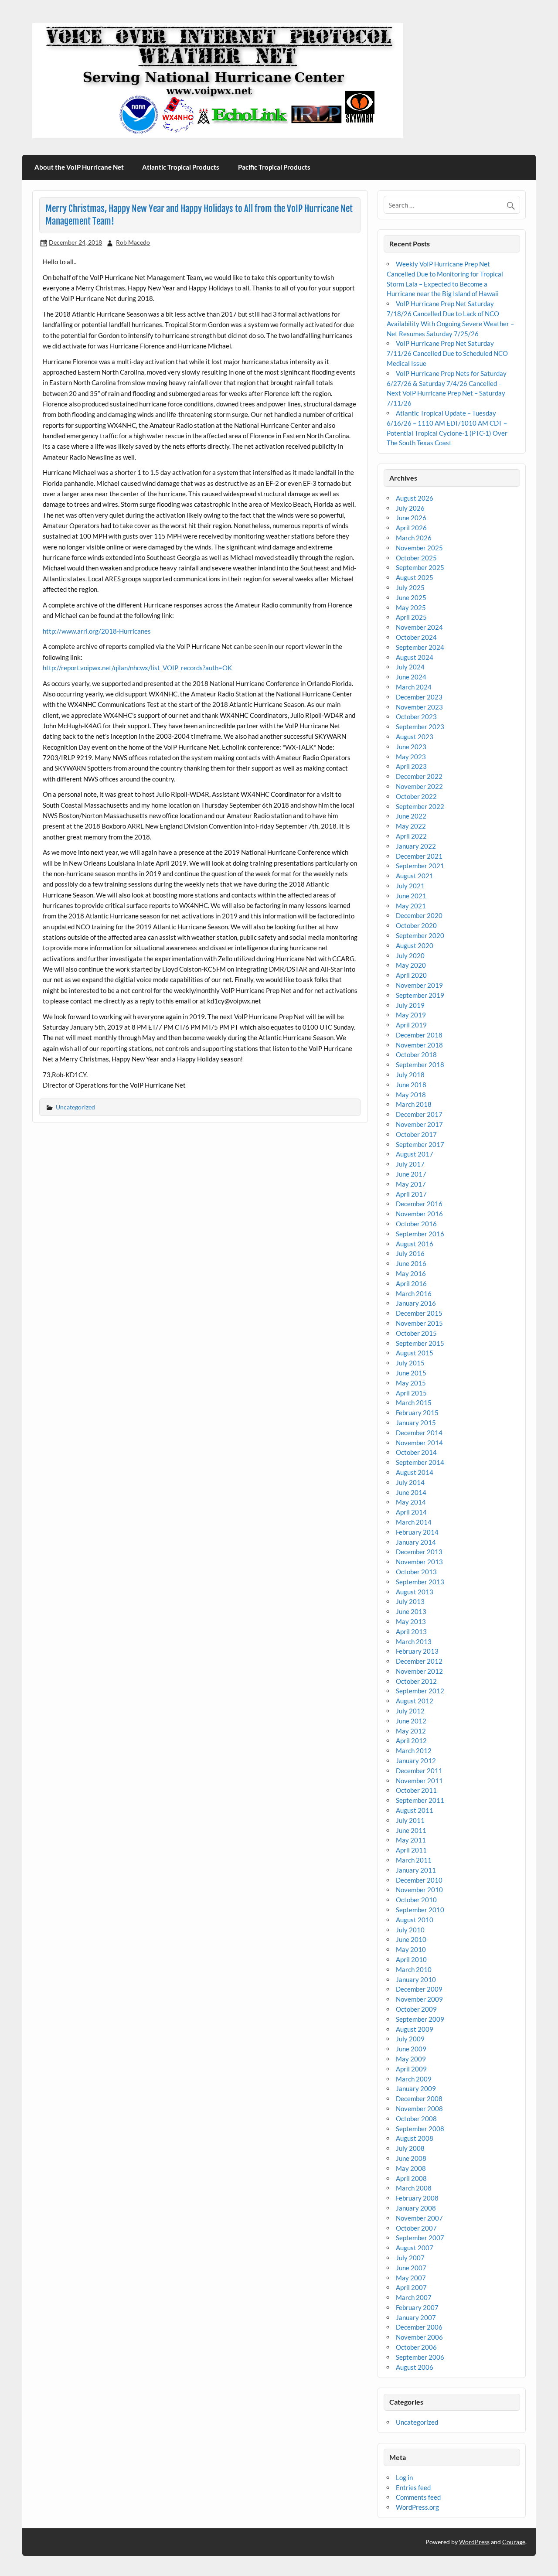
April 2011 (411, 1850)
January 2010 (416, 1979)
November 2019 (419, 985)
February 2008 (417, 2198)
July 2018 (410, 1075)
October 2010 (416, 1900)
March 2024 (414, 687)
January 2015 (416, 1423)
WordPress (474, 2542)
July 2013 (410, 1601)
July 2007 (410, 2258)
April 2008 (411, 2178)
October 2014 (416, 1452)
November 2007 (419, 2218)
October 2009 (416, 2009)
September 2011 (420, 1800)
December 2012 (419, 1661)
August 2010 (415, 1920)
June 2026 (411, 518)
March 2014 (414, 1522)
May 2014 (411, 1502)
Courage (514, 2542)
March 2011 (414, 1860)
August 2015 (415, 1353)
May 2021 (411, 906)
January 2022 (416, 846)
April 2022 (411, 836)
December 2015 (419, 1313)
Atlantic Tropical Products (181, 167)
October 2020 (416, 925)
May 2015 (411, 1383)
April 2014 (411, 1512)
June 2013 (411, 1611)
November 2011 (419, 1781)
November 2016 (419, 1214)
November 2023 (419, 707)
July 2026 (410, 508)
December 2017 (419, 1114)
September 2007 (420, 2238)
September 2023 (420, 727)
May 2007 (411, 2278)
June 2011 (411, 1830)
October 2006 (416, 2347)
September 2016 (420, 1234)
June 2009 (411, 2049)
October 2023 (416, 717)
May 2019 (411, 1015)
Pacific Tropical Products (274, 167)
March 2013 (414, 1641)
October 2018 (416, 1054)
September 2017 (420, 1144)
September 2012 (420, 1691)
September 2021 (420, 866)
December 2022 (419, 776)
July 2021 (410, 886)
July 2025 (410, 587)
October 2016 (416, 1224)
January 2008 (416, 2208)
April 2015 (411, 1393)
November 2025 (419, 548)
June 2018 (411, 1085)
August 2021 (415, 876)
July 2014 (410, 1482)
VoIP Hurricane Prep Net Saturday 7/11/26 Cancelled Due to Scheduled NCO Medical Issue (447, 353)
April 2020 (411, 975)
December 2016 (419, 1204)
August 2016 (415, 1244)
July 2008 (410, 2148)
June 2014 (411, 1492)
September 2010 (420, 1910)
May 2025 (411, 607)
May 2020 (411, 965)
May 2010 (411, 1949)
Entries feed (413, 2487)
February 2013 (417, 1651)
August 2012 (415, 1701)
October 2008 (416, 2119)
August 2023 (415, 737)
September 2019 (420, 995)
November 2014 (419, 1443)
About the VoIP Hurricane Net (79, 167)
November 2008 (419, 2109)
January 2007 (416, 2317)
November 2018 (419, 1045)
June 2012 (411, 1721)
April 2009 (411, 2069)
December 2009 (419, 1989)
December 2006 (419, 2327)
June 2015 (411, 1373)
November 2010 (419, 1890)
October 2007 (416, 2228)
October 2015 (416, 1333)
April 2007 (411, 2287)
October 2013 (416, 1572)
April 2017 (411, 1194)
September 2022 (420, 806)
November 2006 (419, 2337)
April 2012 (411, 1740)
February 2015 (417, 1413)
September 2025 (420, 567)
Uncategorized (75, 1107)
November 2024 (419, 627)
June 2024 (411, 677)
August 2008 (415, 2138)
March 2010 (414, 1969)
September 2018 (420, 1065)
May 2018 (411, 1095)
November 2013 (419, 1562)
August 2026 (415, 498)
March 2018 (414, 1104)
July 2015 (410, 1363)
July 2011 (410, 1820)
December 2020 (419, 915)
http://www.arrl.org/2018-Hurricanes (97, 631)
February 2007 (417, 2307)
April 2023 (411, 766)
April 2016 (411, 1283)
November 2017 (419, 1124)
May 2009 (411, 2059)
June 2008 (411, 2158)
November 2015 (419, 1323)
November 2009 (419, 1999)
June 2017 (411, 1174)
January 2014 (416, 1542)
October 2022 (416, 796)
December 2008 (419, 2098)
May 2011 (411, 1840)
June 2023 (411, 747)
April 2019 (411, 1025)
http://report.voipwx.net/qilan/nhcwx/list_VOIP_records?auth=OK (137, 668)
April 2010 (411, 1959)
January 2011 (416, 1870)
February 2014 (417, 1532)
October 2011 (416, 1790)
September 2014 (420, 1462)
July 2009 (410, 2039)
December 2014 (419, 1433)
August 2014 (415, 1472)
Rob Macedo (133, 242)
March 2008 (414, 2188)
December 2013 (419, 1552)
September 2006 (420, 2357)
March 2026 (414, 538)
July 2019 (410, 1005)
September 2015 (420, 1343)
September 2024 (420, 647)
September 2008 (420, 2129)
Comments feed (418, 2497)
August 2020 (415, 945)
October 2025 (416, 558)
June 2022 (411, 816)
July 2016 (410, 1253)
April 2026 (411, 528)
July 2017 (410, 1164)
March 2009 (414, 2079)
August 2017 (415, 1154)
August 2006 (415, 2367)
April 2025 (411, 617)
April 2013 (411, 1631)
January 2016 (416, 1303)
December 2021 (419, 856)
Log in (404, 2477)
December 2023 (419, 697)
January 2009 (416, 2088)
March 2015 (414, 1402)
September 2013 (420, 1582)
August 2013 (415, 1592)
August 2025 (415, 577)
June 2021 (411, 896)
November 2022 (419, 786)
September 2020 (420, 935)
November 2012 (419, 1671)
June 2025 (411, 597)
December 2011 (419, 1771)
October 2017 (416, 1134)
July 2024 (410, 667)
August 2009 (415, 2029)
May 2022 (411, 826)
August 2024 (415, 657)
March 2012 (414, 1750)
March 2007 (414, 2297)
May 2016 (411, 1273)
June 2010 (411, 1939)
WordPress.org (417, 2507)
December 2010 (419, 1880)
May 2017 (411, 1184)
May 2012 (411, 1731)
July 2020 (410, 955)
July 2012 (410, 1711)
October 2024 (416, 637)
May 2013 (411, 1621)
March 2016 (414, 1293)
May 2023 (411, 757)
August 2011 (415, 1810)
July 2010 (410, 1930)
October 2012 (416, 1681)
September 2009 (420, 2019)
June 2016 (411, 1263)
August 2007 (415, 2248)
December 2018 (419, 1035)
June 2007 (411, 2268)
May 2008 (411, 2168)
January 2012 (416, 1761)
